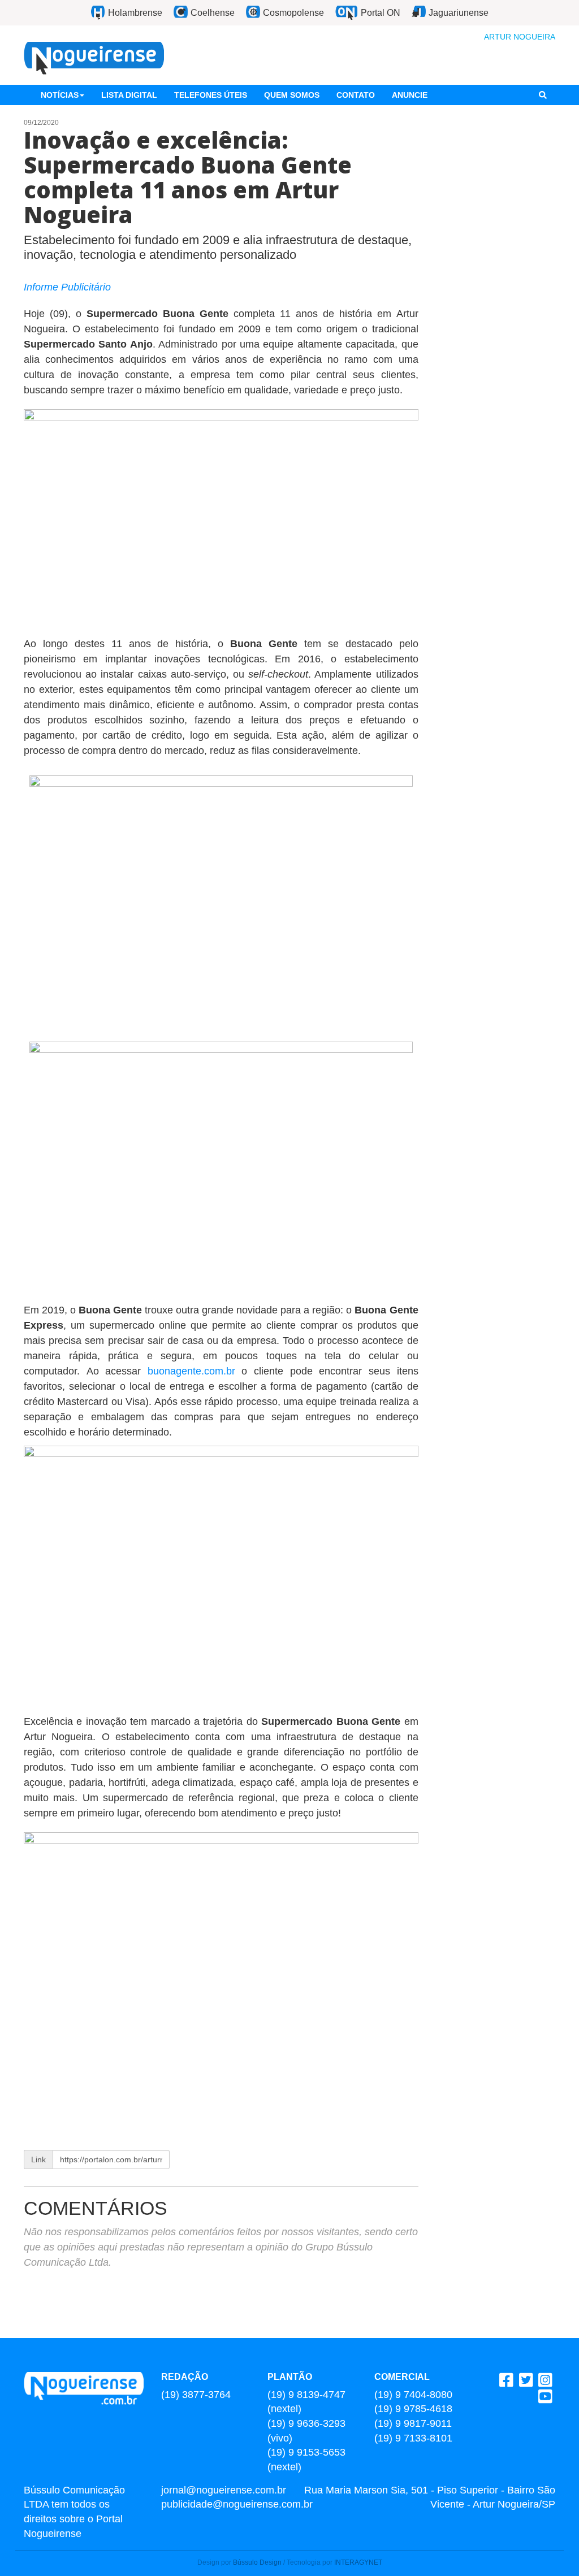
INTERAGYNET (358, 2562)
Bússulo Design (257, 2562)
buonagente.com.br (191, 1371)
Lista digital (129, 95)
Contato (356, 95)
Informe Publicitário (67, 287)
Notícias (60, 95)
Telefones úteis (211, 95)
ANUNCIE (410, 95)
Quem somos (292, 95)
